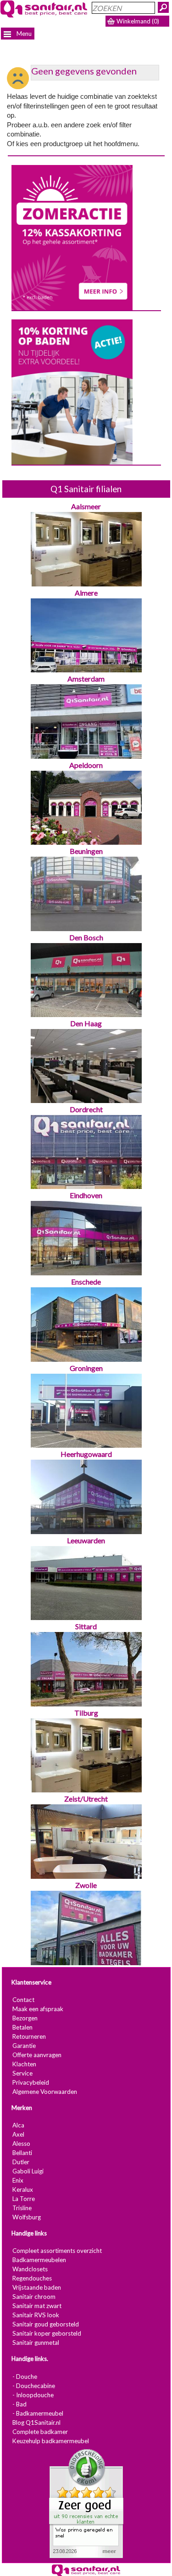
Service (22, 2073)
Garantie (24, 2046)
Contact (23, 2000)
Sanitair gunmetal (36, 2343)
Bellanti (22, 2153)
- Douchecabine (34, 2386)
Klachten (24, 2064)
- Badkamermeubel (38, 2413)
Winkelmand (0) (138, 21)
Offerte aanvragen (37, 2055)
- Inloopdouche (33, 2395)
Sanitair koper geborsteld (47, 2334)
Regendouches (32, 2279)
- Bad (19, 2404)
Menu (23, 34)
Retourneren (29, 2036)
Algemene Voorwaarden (45, 2092)
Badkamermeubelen (39, 2260)
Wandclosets (30, 2269)
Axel (18, 2134)
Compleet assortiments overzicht (57, 2251)
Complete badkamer (40, 2432)
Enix (18, 2180)
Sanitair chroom (34, 2297)
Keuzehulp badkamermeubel (51, 2441)
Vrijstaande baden (37, 2288)
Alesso (21, 2144)
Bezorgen (25, 2018)
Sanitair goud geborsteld (46, 2325)
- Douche (25, 2377)
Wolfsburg (27, 2217)
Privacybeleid (31, 2082)
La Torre (24, 2199)
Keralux (23, 2189)
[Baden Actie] (72, 392)
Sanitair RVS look (36, 2315)
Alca (18, 2125)
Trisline (22, 2208)
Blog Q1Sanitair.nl (36, 2422)
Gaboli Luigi (28, 2171)
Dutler (21, 2162)
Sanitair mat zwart (37, 2306)
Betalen (22, 2027)
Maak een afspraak (38, 2009)
